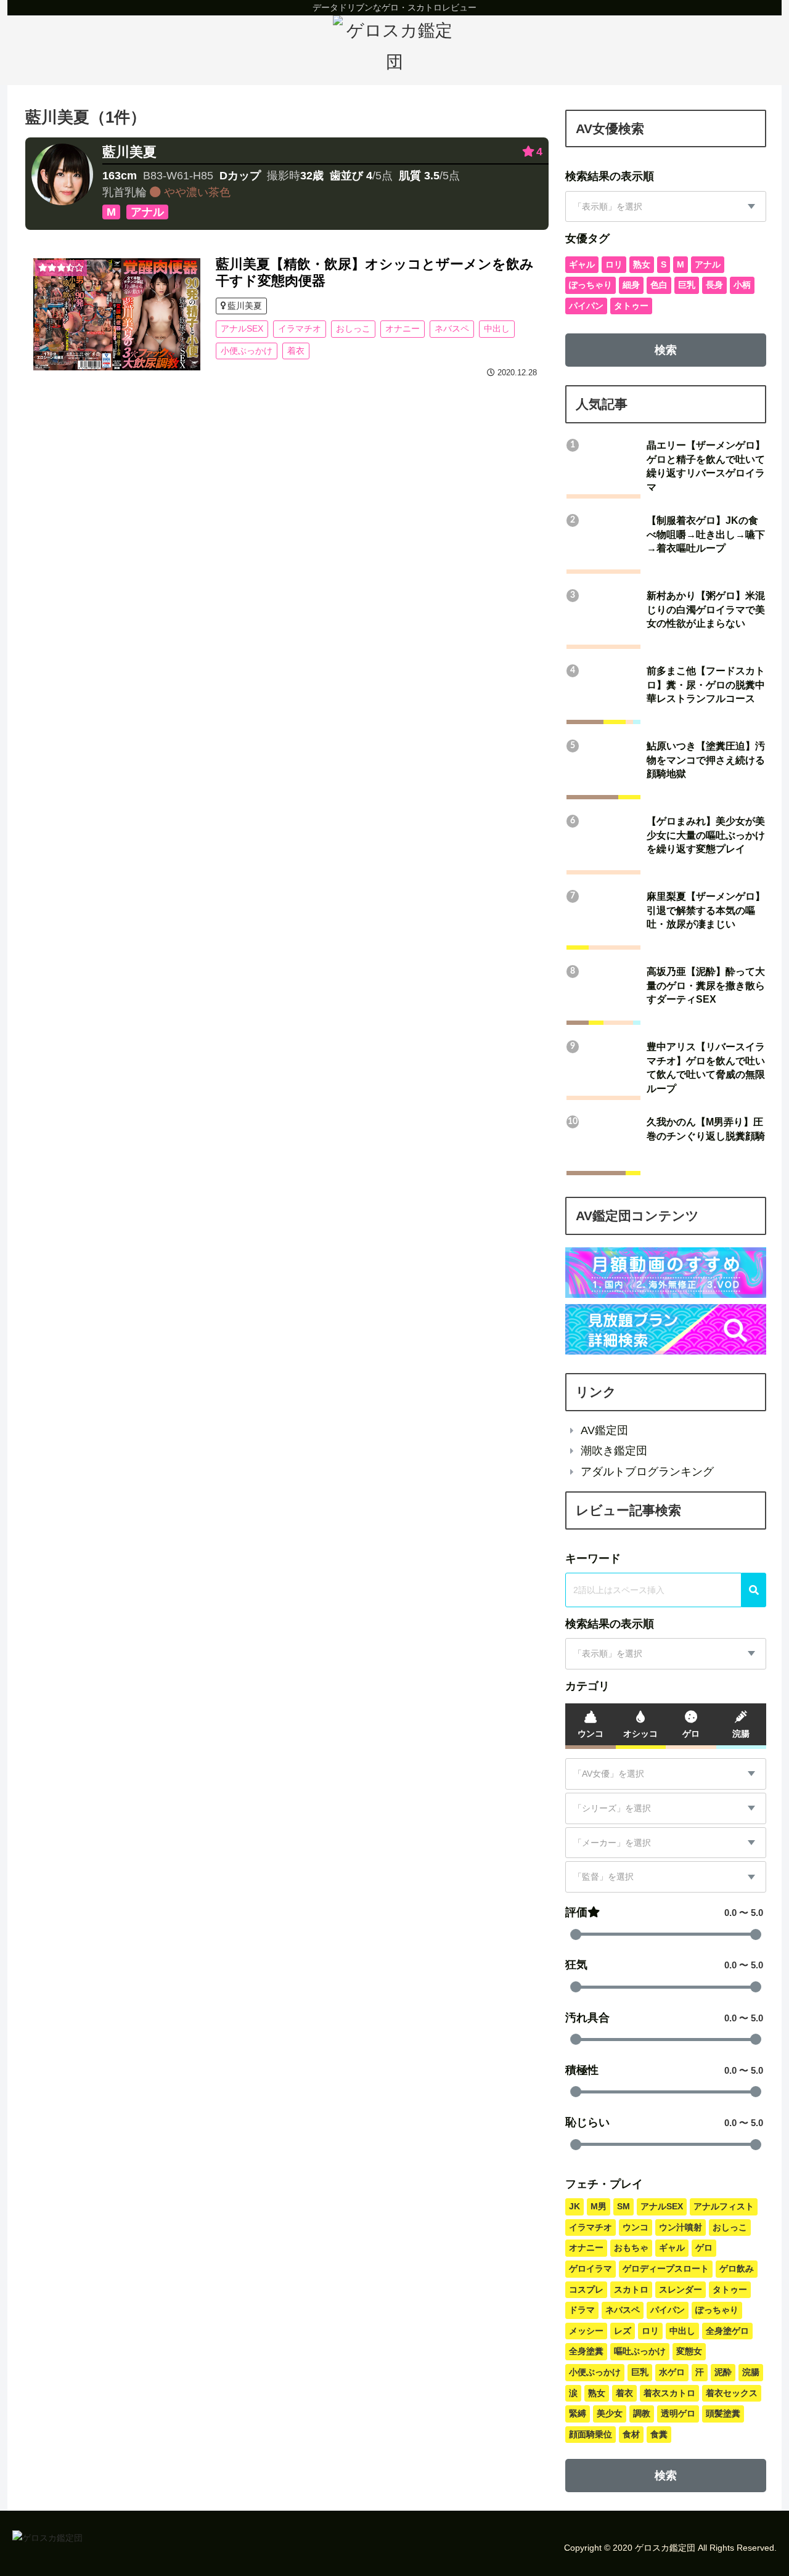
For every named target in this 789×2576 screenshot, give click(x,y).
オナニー (403, 328)
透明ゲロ (678, 2413)
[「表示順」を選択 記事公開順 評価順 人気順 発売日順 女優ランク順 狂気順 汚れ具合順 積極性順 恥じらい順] (666, 1654)
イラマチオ (300, 328)
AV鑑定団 (604, 1430)
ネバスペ (452, 328)
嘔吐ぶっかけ (640, 2351)
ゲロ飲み (737, 2268)
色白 (659, 285)
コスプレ (586, 2289)
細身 (631, 285)
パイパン (586, 306)
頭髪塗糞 (723, 2413)
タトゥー (631, 306)
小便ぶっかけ (247, 351)
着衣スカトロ (669, 2393)
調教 (642, 2413)
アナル (708, 264)
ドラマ (582, 2310)
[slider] (576, 1934)
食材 (631, 2434)
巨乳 (687, 285)
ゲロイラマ (591, 2268)
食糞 (659, 2434)
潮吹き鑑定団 (614, 1451)
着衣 (296, 351)
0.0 (730, 1913)
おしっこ (353, 328)
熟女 (642, 264)
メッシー (586, 2331)
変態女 (689, 2351)
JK (574, 2206)
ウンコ (636, 2227)
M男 (599, 2206)
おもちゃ (631, 2248)
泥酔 (723, 2372)
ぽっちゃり (591, 285)
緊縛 (578, 2413)
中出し (497, 328)
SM (623, 2206)
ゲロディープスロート (666, 2268)
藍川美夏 (129, 152)
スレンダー (681, 2289)
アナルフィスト (724, 2206)
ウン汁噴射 (681, 2227)
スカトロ (631, 2289)
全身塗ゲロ (727, 2331)
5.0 (757, 1913)
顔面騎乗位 (591, 2434)
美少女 (610, 2413)
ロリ (614, 264)
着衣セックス (732, 2393)
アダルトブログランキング (647, 1472)
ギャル (582, 264)
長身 (714, 285)
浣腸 (751, 2372)
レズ (623, 2331)
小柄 (742, 285)
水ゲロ (672, 2372)
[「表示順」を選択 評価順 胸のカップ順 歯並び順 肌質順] (666, 207)
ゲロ (704, 2248)
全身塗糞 (586, 2351)
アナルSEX (242, 328)
